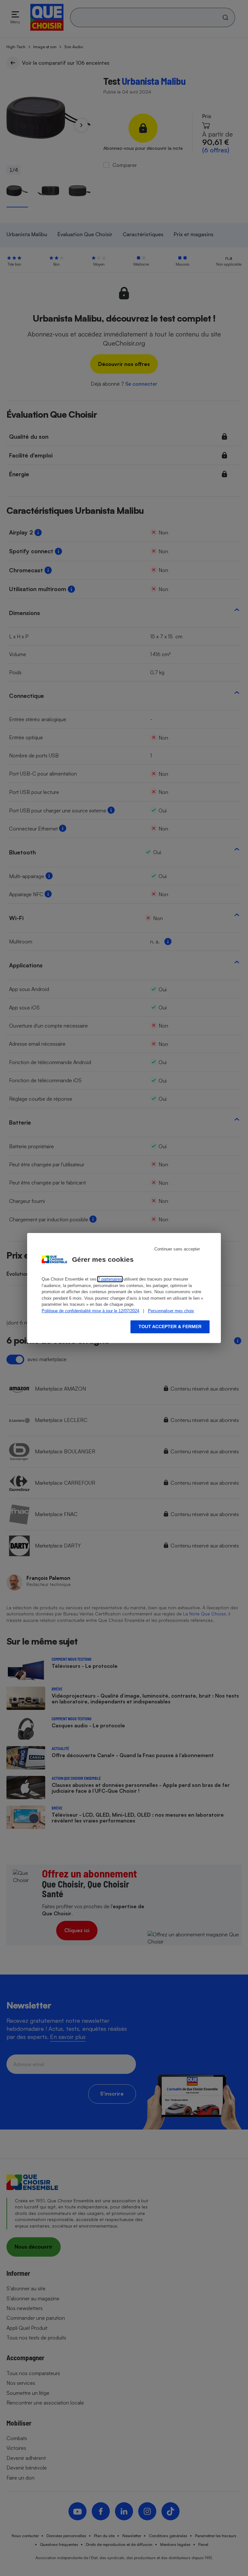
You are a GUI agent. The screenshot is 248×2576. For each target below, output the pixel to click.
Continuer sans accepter (177, 1249)
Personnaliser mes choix (171, 1311)
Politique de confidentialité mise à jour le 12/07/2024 (90, 1311)
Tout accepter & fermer (170, 1327)
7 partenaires (110, 1279)
